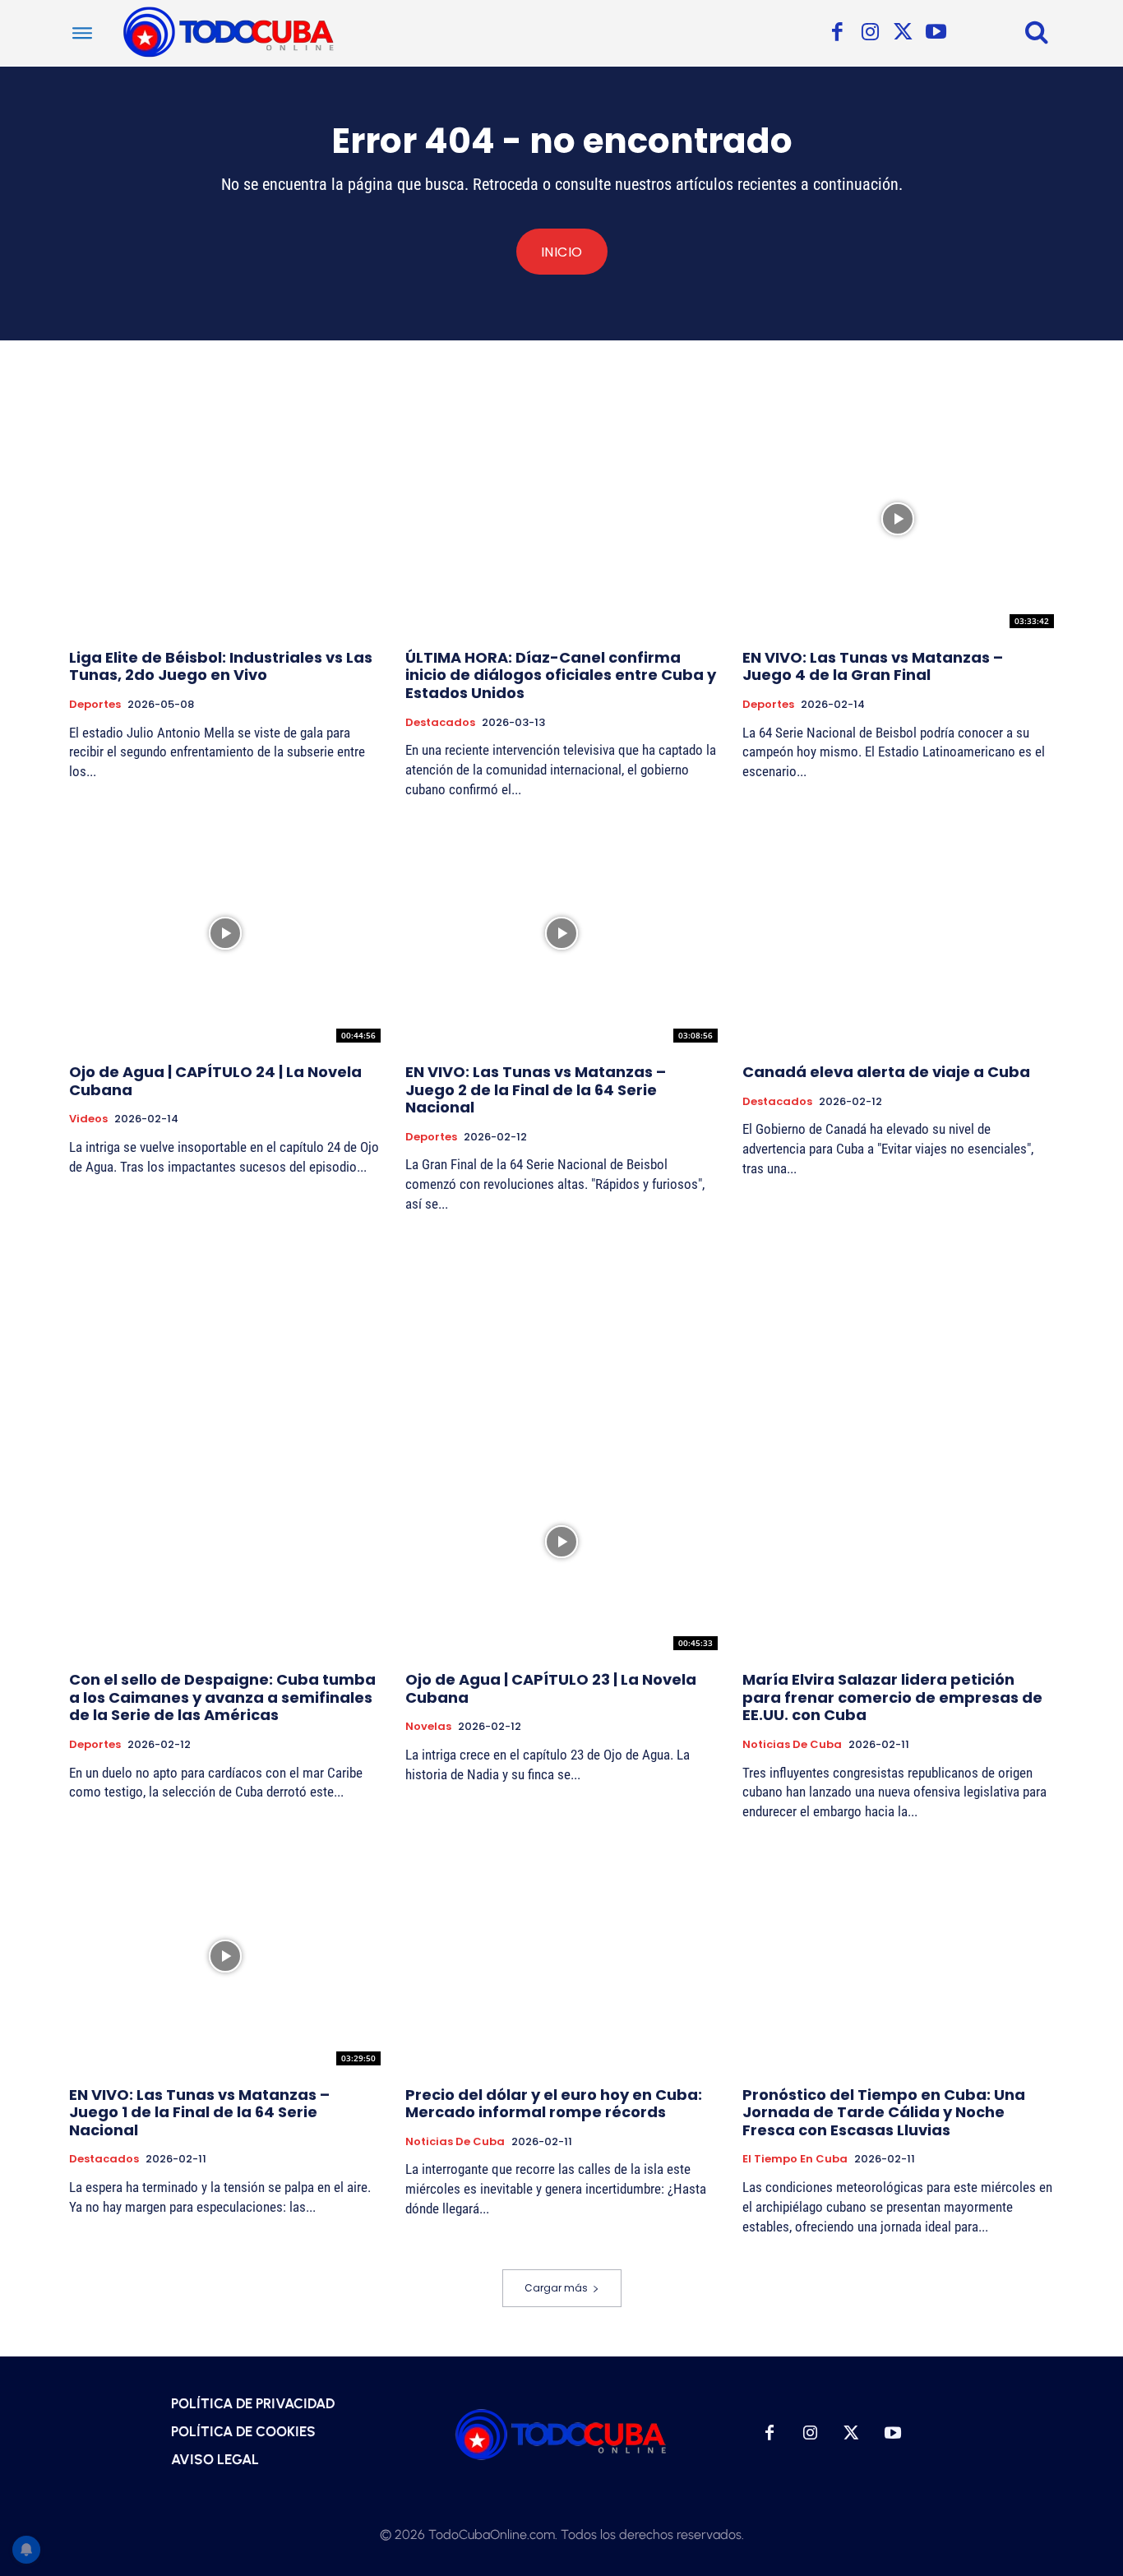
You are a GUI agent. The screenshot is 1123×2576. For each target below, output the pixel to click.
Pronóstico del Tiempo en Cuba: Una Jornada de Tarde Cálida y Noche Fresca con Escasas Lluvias (884, 2112)
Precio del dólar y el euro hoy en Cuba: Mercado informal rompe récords (554, 2104)
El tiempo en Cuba (795, 2159)
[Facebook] (837, 33)
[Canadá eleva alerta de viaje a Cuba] (898, 933)
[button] (1037, 31)
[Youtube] (936, 33)
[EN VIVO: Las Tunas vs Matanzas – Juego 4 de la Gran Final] (898, 519)
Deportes (95, 705)
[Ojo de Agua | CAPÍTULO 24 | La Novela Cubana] (225, 933)
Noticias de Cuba (792, 1745)
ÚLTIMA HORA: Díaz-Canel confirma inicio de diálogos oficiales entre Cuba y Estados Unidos (561, 675)
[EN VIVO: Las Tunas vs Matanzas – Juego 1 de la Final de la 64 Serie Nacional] (225, 1956)
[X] (903, 33)
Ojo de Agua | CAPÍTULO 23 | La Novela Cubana (551, 1688)
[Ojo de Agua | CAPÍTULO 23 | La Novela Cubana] (561, 1542)
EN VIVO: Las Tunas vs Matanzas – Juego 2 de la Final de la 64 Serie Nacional (536, 1089)
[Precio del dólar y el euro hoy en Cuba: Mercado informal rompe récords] (561, 1956)
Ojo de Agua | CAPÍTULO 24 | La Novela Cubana (215, 1081)
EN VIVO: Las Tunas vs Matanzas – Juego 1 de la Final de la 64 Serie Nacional (199, 2112)
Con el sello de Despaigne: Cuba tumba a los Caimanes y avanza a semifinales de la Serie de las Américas (222, 1697)
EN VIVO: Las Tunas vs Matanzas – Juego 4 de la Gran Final (873, 666)
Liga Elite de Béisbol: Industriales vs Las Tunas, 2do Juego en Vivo (221, 666)
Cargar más (556, 2288)
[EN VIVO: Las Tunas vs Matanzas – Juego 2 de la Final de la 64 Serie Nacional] (561, 933)
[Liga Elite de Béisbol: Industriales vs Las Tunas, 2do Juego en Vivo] (225, 519)
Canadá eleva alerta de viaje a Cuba (886, 1072)
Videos (88, 1119)
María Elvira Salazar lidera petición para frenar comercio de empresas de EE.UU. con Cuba (892, 1697)
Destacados (440, 723)
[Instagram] (870, 33)
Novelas (428, 1727)
